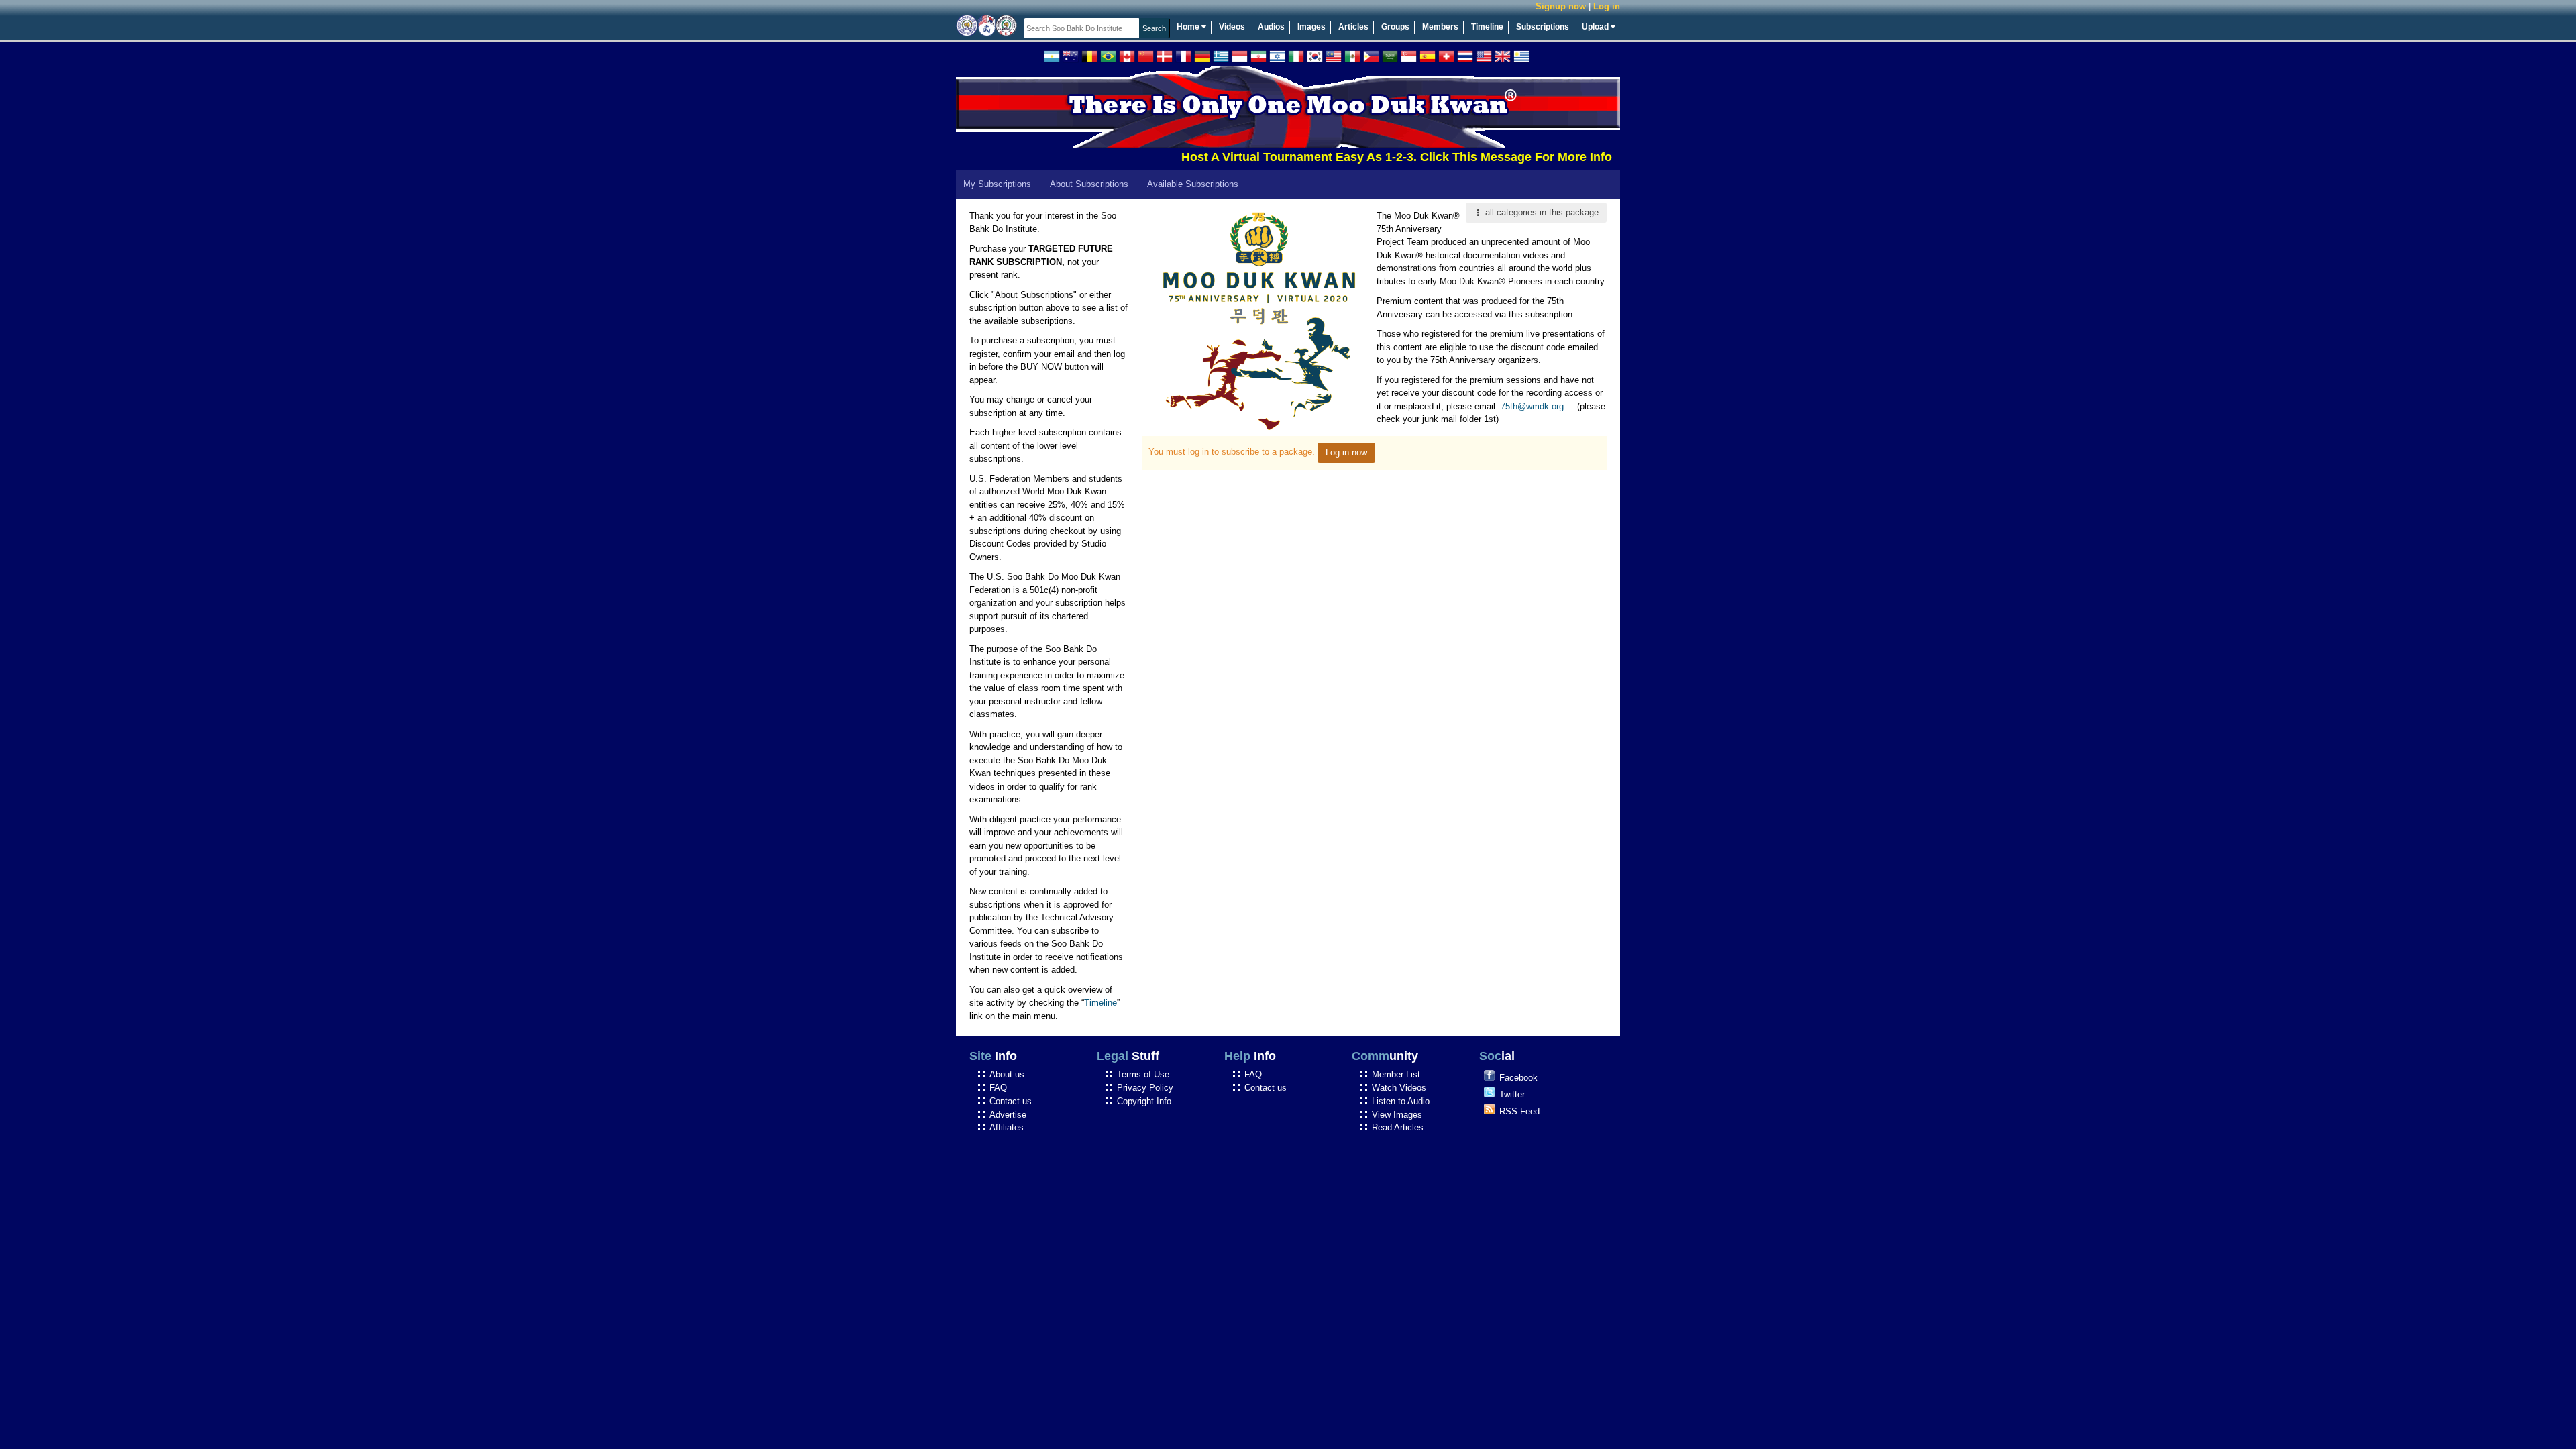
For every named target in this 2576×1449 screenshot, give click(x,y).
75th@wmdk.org (1532, 406)
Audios (1271, 27)
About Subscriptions (1089, 184)
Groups (1395, 27)
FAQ (998, 1088)
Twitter (1512, 1094)
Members (1440, 27)
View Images (1397, 1115)
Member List (1396, 1074)
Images (1311, 27)
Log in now (1346, 452)
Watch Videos (1399, 1088)
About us (1007, 1074)
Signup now (1561, 6)
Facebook (1518, 1078)
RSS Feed (1519, 1111)
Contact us (1011, 1101)
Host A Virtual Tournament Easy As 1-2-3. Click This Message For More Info (1350, 157)
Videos (1232, 27)
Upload (1596, 27)
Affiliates (1007, 1127)
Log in (1607, 6)
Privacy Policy (1145, 1088)
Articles (1353, 27)
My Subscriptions (997, 184)
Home (1189, 27)
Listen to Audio (1401, 1101)
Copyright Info (1144, 1101)
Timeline (1487, 27)
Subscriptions (1543, 27)
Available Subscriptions (1193, 184)
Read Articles (1398, 1127)
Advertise (1008, 1115)
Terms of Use (1143, 1074)
